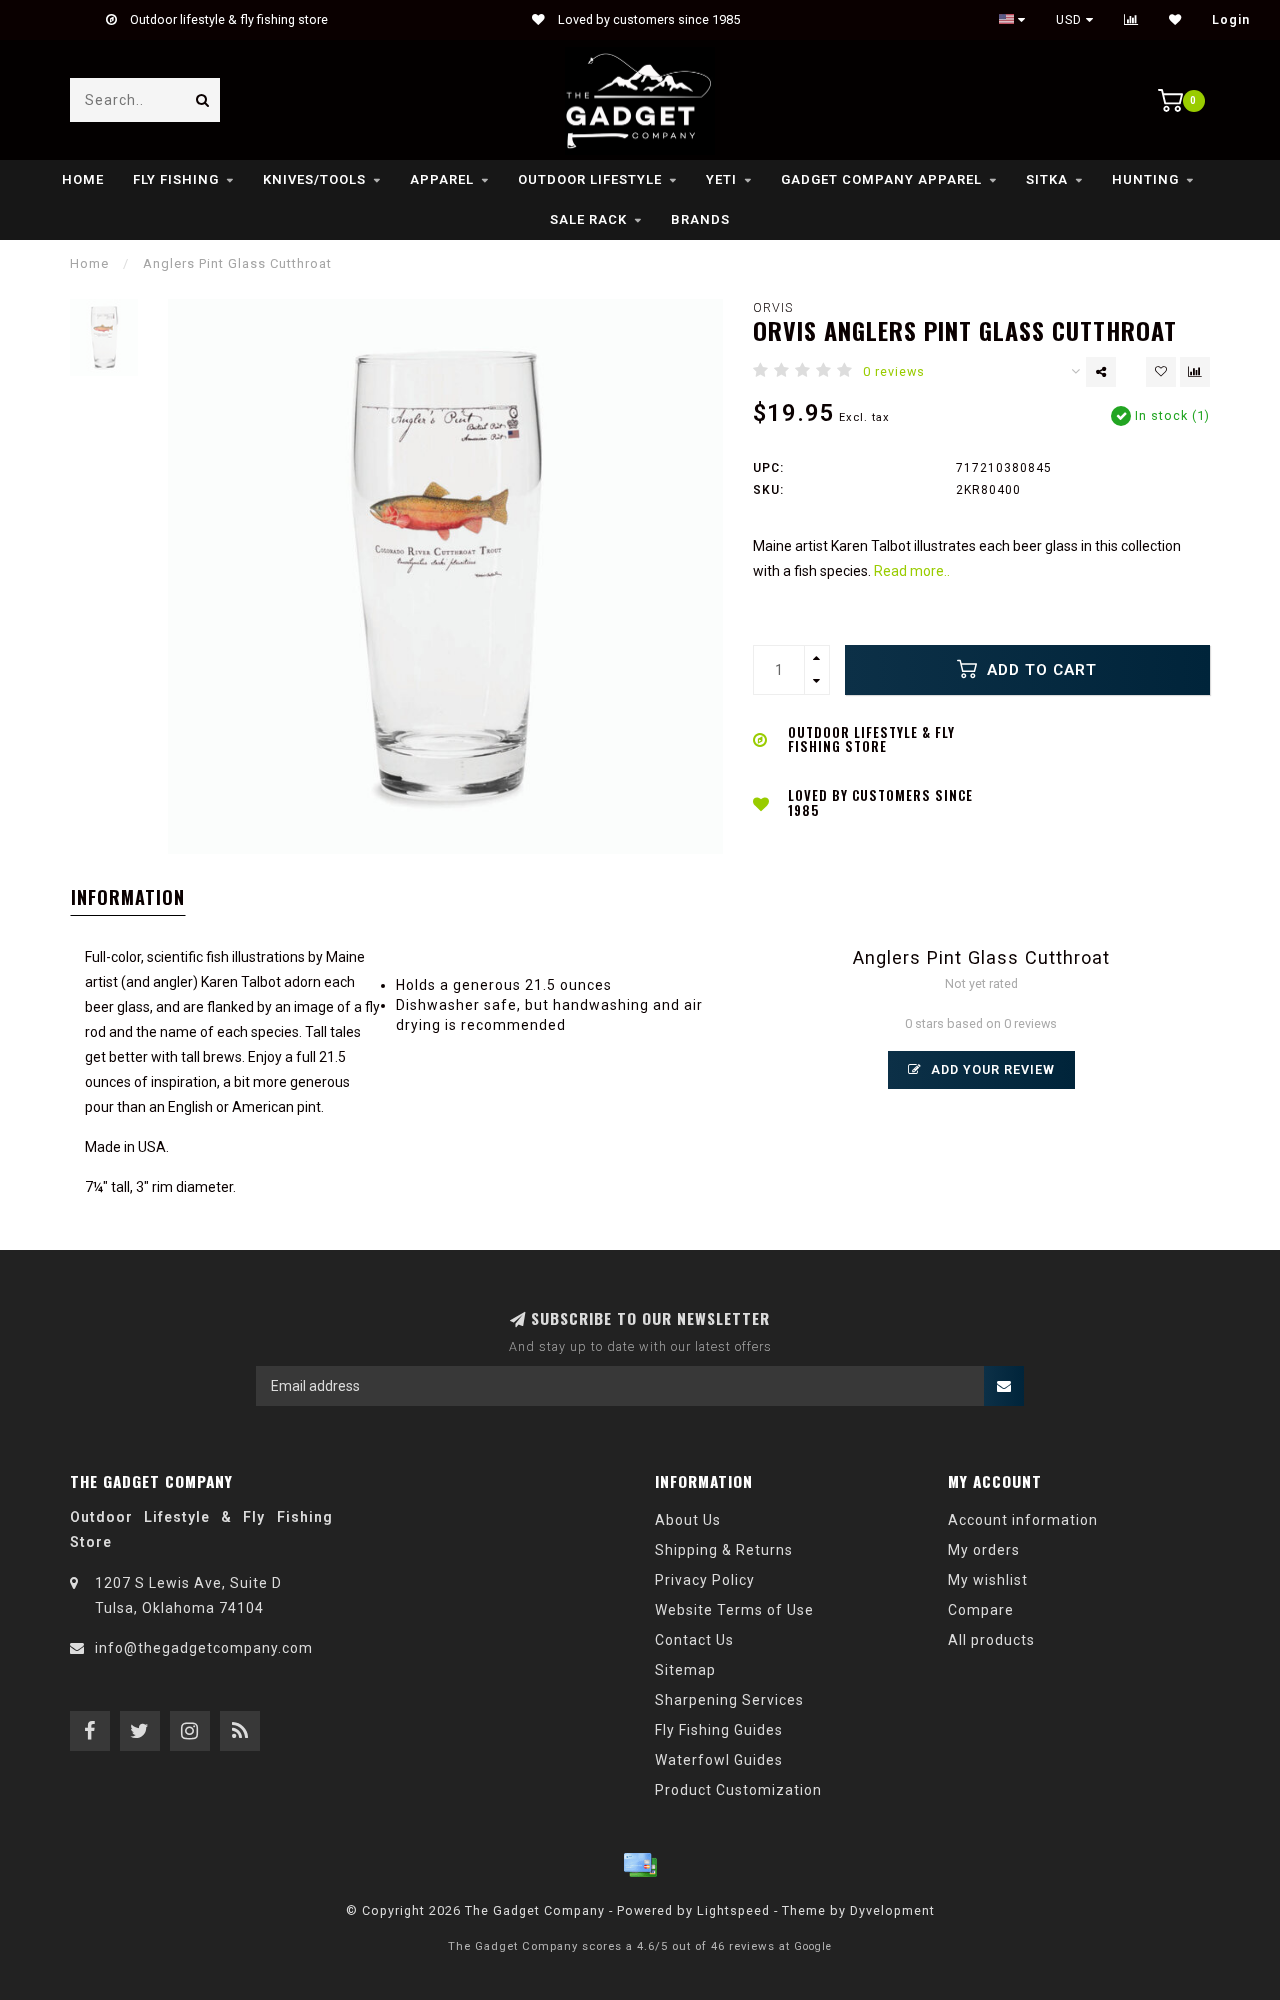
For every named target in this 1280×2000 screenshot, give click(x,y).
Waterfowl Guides (719, 1760)
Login (1231, 20)
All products (991, 1640)
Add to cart (1039, 670)
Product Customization (738, 1790)
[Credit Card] (640, 1865)
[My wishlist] (1175, 20)
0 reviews (894, 371)
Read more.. (912, 571)
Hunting (1145, 179)
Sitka (1047, 179)
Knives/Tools (314, 179)
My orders (984, 1550)
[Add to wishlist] (1161, 372)
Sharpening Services (729, 1700)
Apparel (442, 179)
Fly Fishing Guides (719, 1730)
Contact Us (694, 1640)
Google (813, 1946)
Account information (1023, 1520)
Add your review (991, 1069)
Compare (981, 1610)
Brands (700, 219)
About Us (688, 1520)
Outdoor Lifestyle (590, 179)
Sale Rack (588, 219)
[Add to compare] (1195, 372)
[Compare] (1131, 20)
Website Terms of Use (734, 1610)
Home (83, 179)
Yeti (721, 179)
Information (128, 897)
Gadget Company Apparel (881, 179)
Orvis (773, 307)
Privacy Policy (705, 1580)
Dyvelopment (892, 1910)
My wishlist (988, 1580)
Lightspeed (733, 1910)
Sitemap (685, 1670)
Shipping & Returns (724, 1550)
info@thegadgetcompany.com (204, 1648)
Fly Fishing (176, 179)
